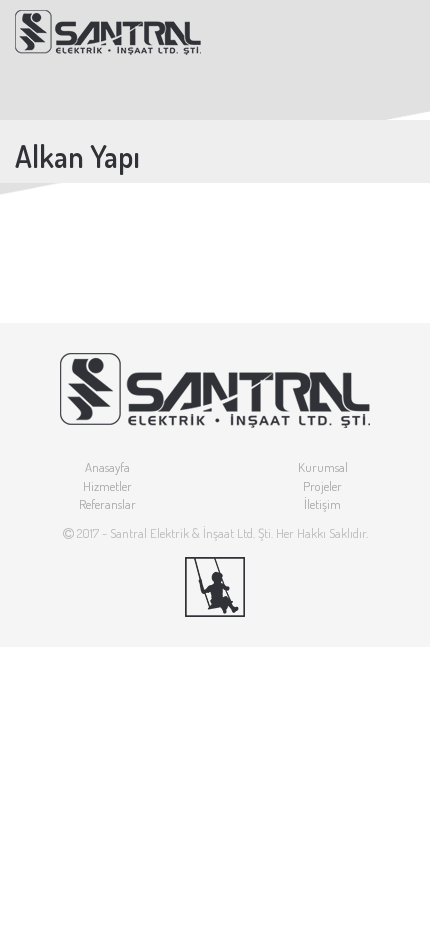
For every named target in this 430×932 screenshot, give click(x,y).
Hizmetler (107, 486)
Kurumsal (323, 467)
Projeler (322, 486)
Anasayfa (107, 467)
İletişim (322, 504)
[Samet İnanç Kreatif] (215, 587)
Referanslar (107, 504)
